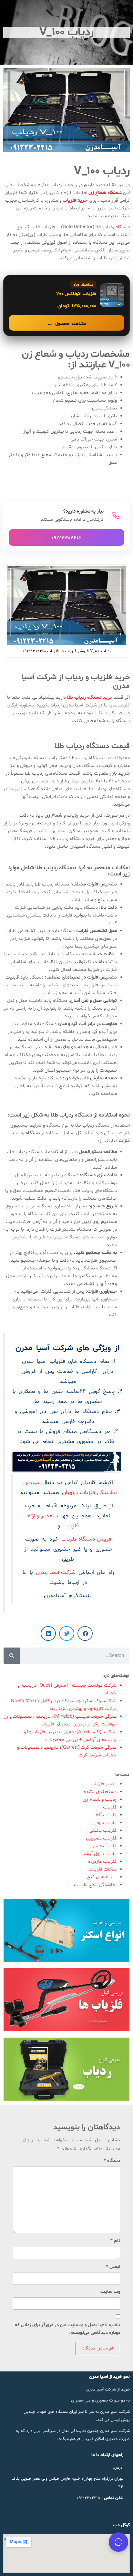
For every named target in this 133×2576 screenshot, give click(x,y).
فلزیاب (110, 1807)
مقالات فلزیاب (103, 1869)
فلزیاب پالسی (103, 1831)
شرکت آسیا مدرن (56, 1573)
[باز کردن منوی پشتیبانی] (118, 2542)
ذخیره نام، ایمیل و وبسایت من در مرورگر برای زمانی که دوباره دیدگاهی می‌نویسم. (67, 2329)
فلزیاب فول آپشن (99, 1854)
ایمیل (113, 2267)
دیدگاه (112, 2161)
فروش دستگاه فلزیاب (86, 1539)
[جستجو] (12, 1656)
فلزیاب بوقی (104, 1823)
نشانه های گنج (102, 1877)
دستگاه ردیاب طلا (112, 227)
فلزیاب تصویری (101, 1838)
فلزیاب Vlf (106, 1815)
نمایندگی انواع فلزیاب (95, 1885)
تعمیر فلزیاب (104, 1784)
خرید (91, 698)
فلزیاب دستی (103, 1846)
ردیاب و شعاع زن (100, 1800)
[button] (85, 1633)
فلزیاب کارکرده (102, 1862)
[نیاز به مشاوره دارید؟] (66, 526)
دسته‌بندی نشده (100, 1792)
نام (115, 2241)
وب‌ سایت (110, 2292)
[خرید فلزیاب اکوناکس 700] (66, 306)
